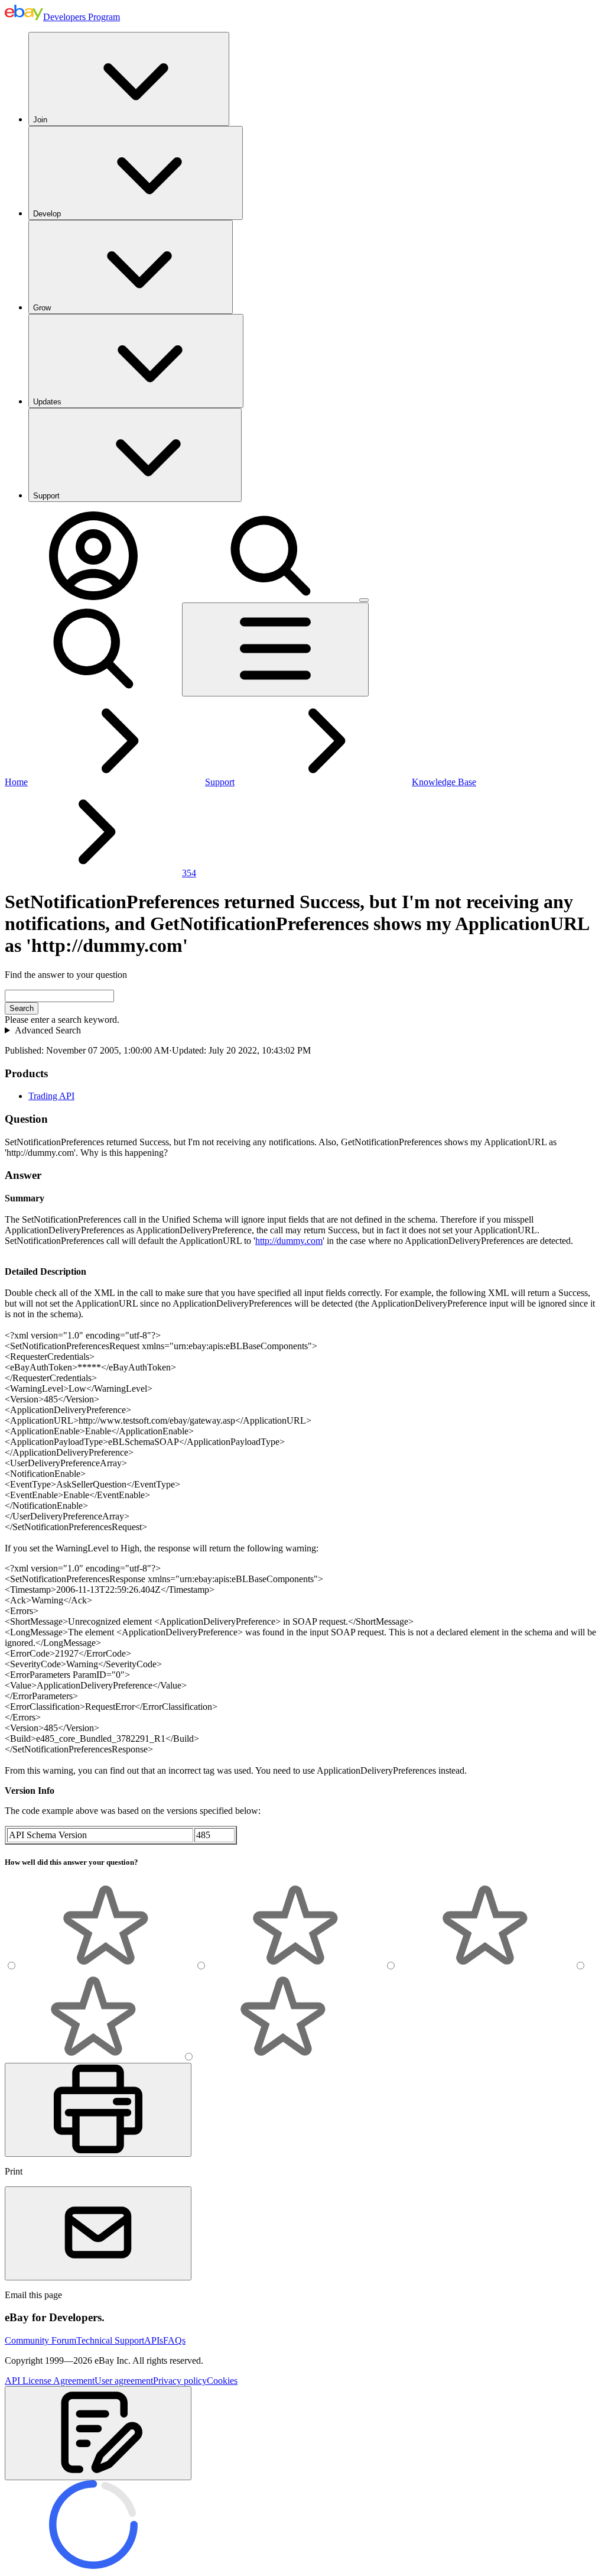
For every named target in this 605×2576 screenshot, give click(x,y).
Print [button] (14, 2171)
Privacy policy (180, 2381)
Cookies (222, 2381)
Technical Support (110, 2340)
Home (16, 782)
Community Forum (40, 2340)
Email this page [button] (33, 2295)
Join (40, 120)
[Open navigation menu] (275, 649)
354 (189, 873)
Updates (47, 402)
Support (46, 496)
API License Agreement (50, 2381)
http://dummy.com (289, 1241)
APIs (154, 2340)
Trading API (51, 1096)
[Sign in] (93, 597)
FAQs (174, 2340)
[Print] (98, 2110)
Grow (42, 308)
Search (22, 1008)
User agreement (124, 2381)
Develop (47, 214)
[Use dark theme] (364, 600)
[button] (98, 2433)
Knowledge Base (444, 782)
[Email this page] (98, 2233)
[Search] (271, 597)
